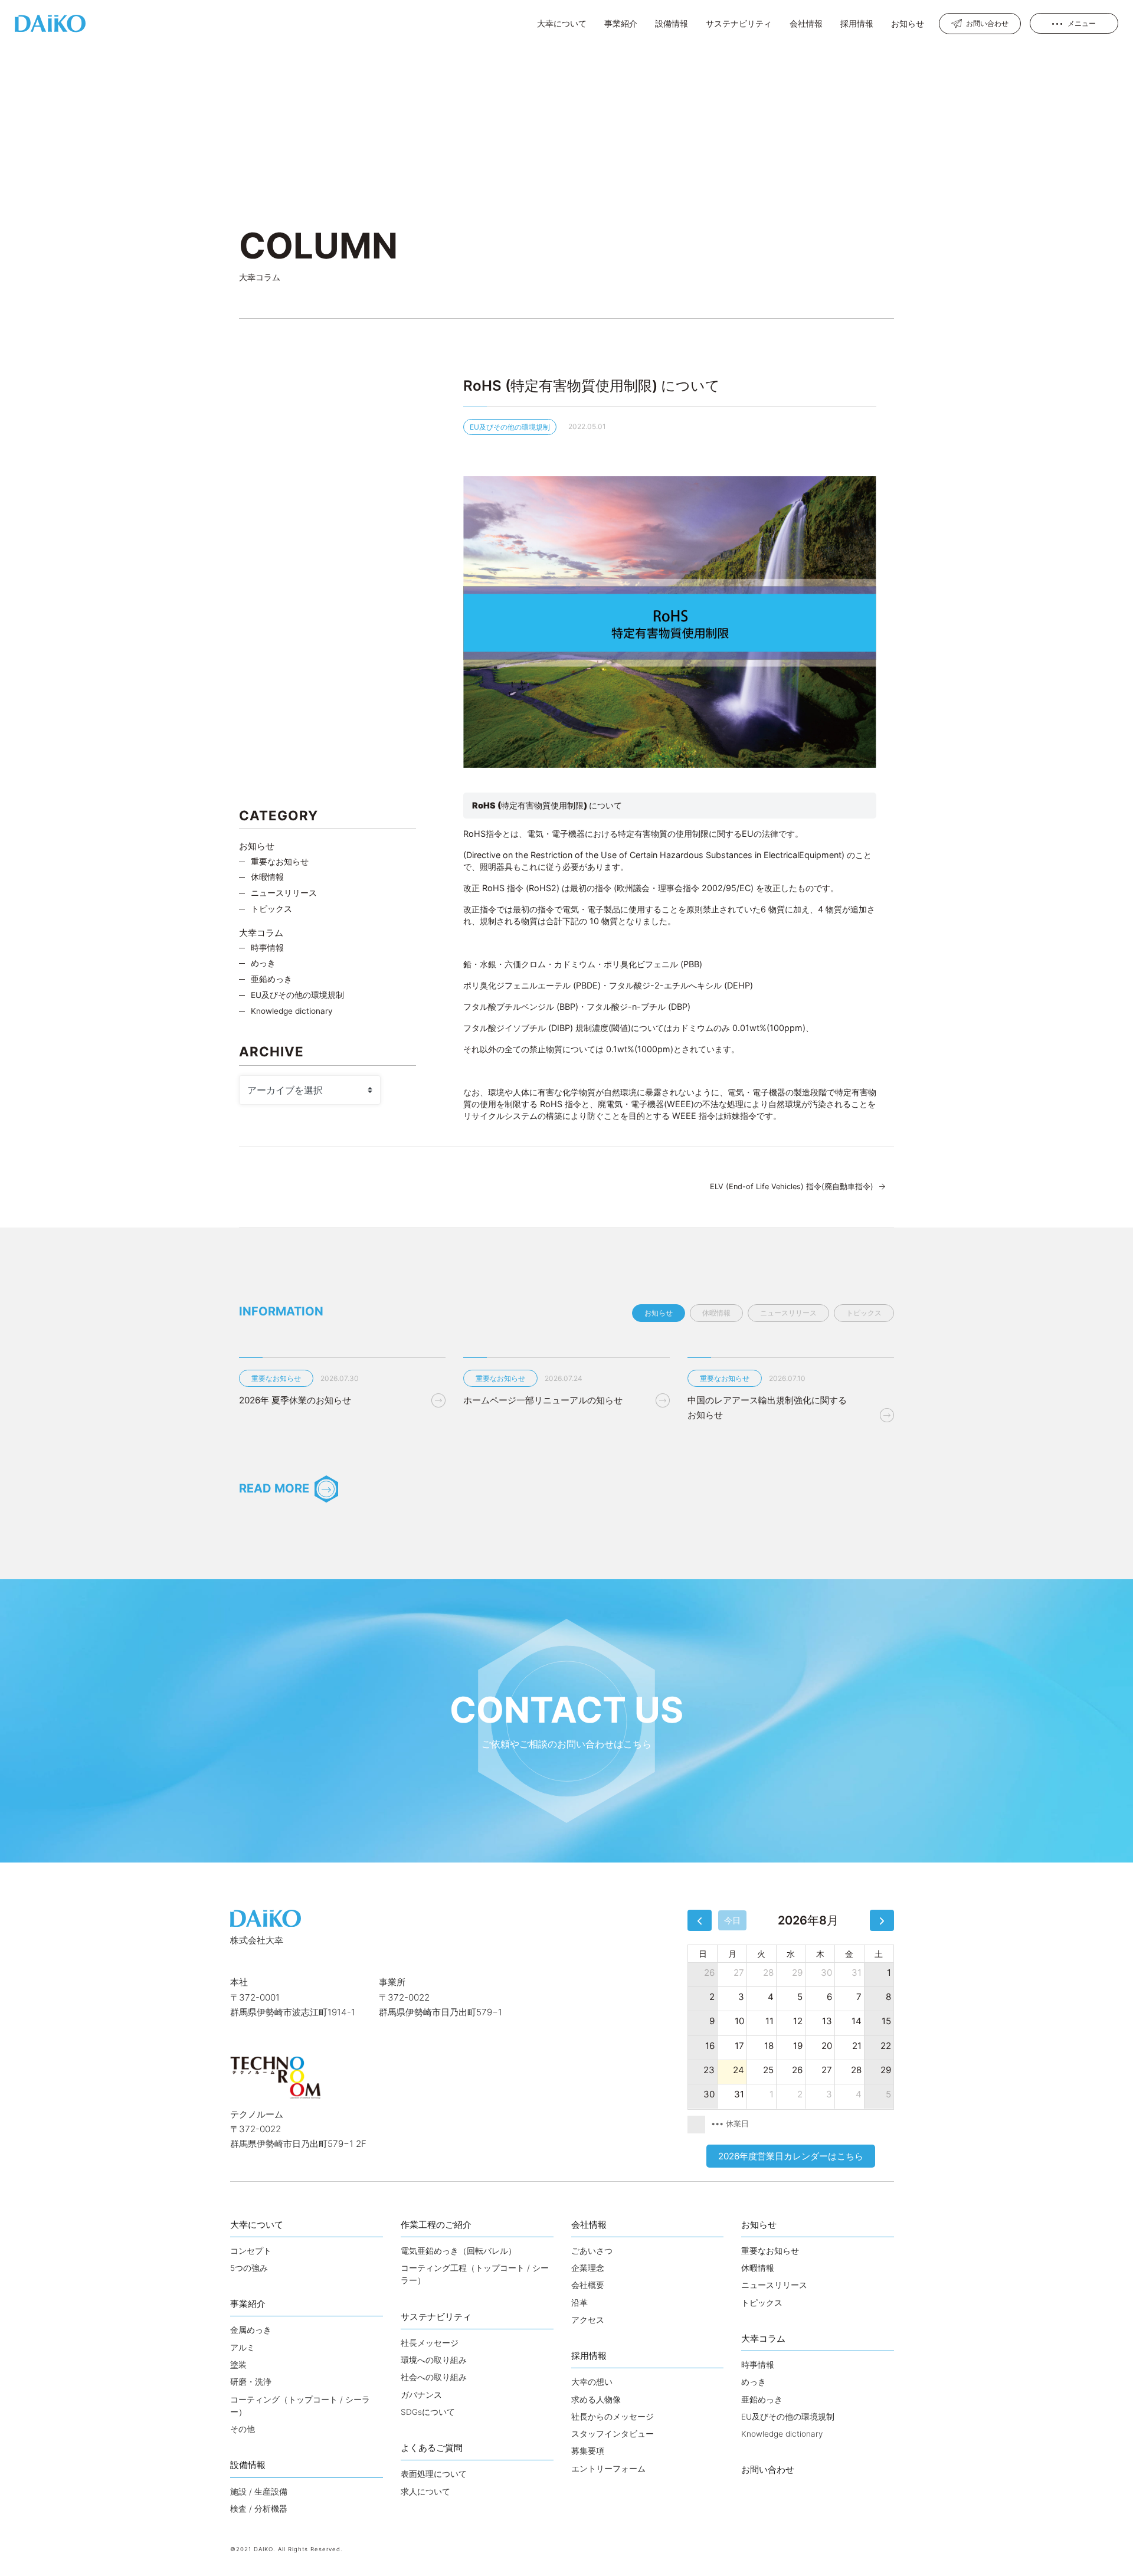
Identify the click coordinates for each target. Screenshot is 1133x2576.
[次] (882, 1920)
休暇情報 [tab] (716, 1313)
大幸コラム (261, 933)
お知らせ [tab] (659, 1313)
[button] (562, 23)
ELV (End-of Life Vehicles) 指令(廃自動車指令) (792, 1186)
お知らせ (257, 846)
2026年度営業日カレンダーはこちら (791, 2156)
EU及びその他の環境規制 (510, 427)
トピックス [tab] (864, 1313)
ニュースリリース (284, 893)
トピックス (271, 909)
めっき (263, 963)
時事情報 (267, 948)
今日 (732, 1920)
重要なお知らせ (280, 862)
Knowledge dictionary (292, 1011)
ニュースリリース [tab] (788, 1313)
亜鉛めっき (271, 979)
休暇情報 (267, 877)
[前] (700, 1920)
